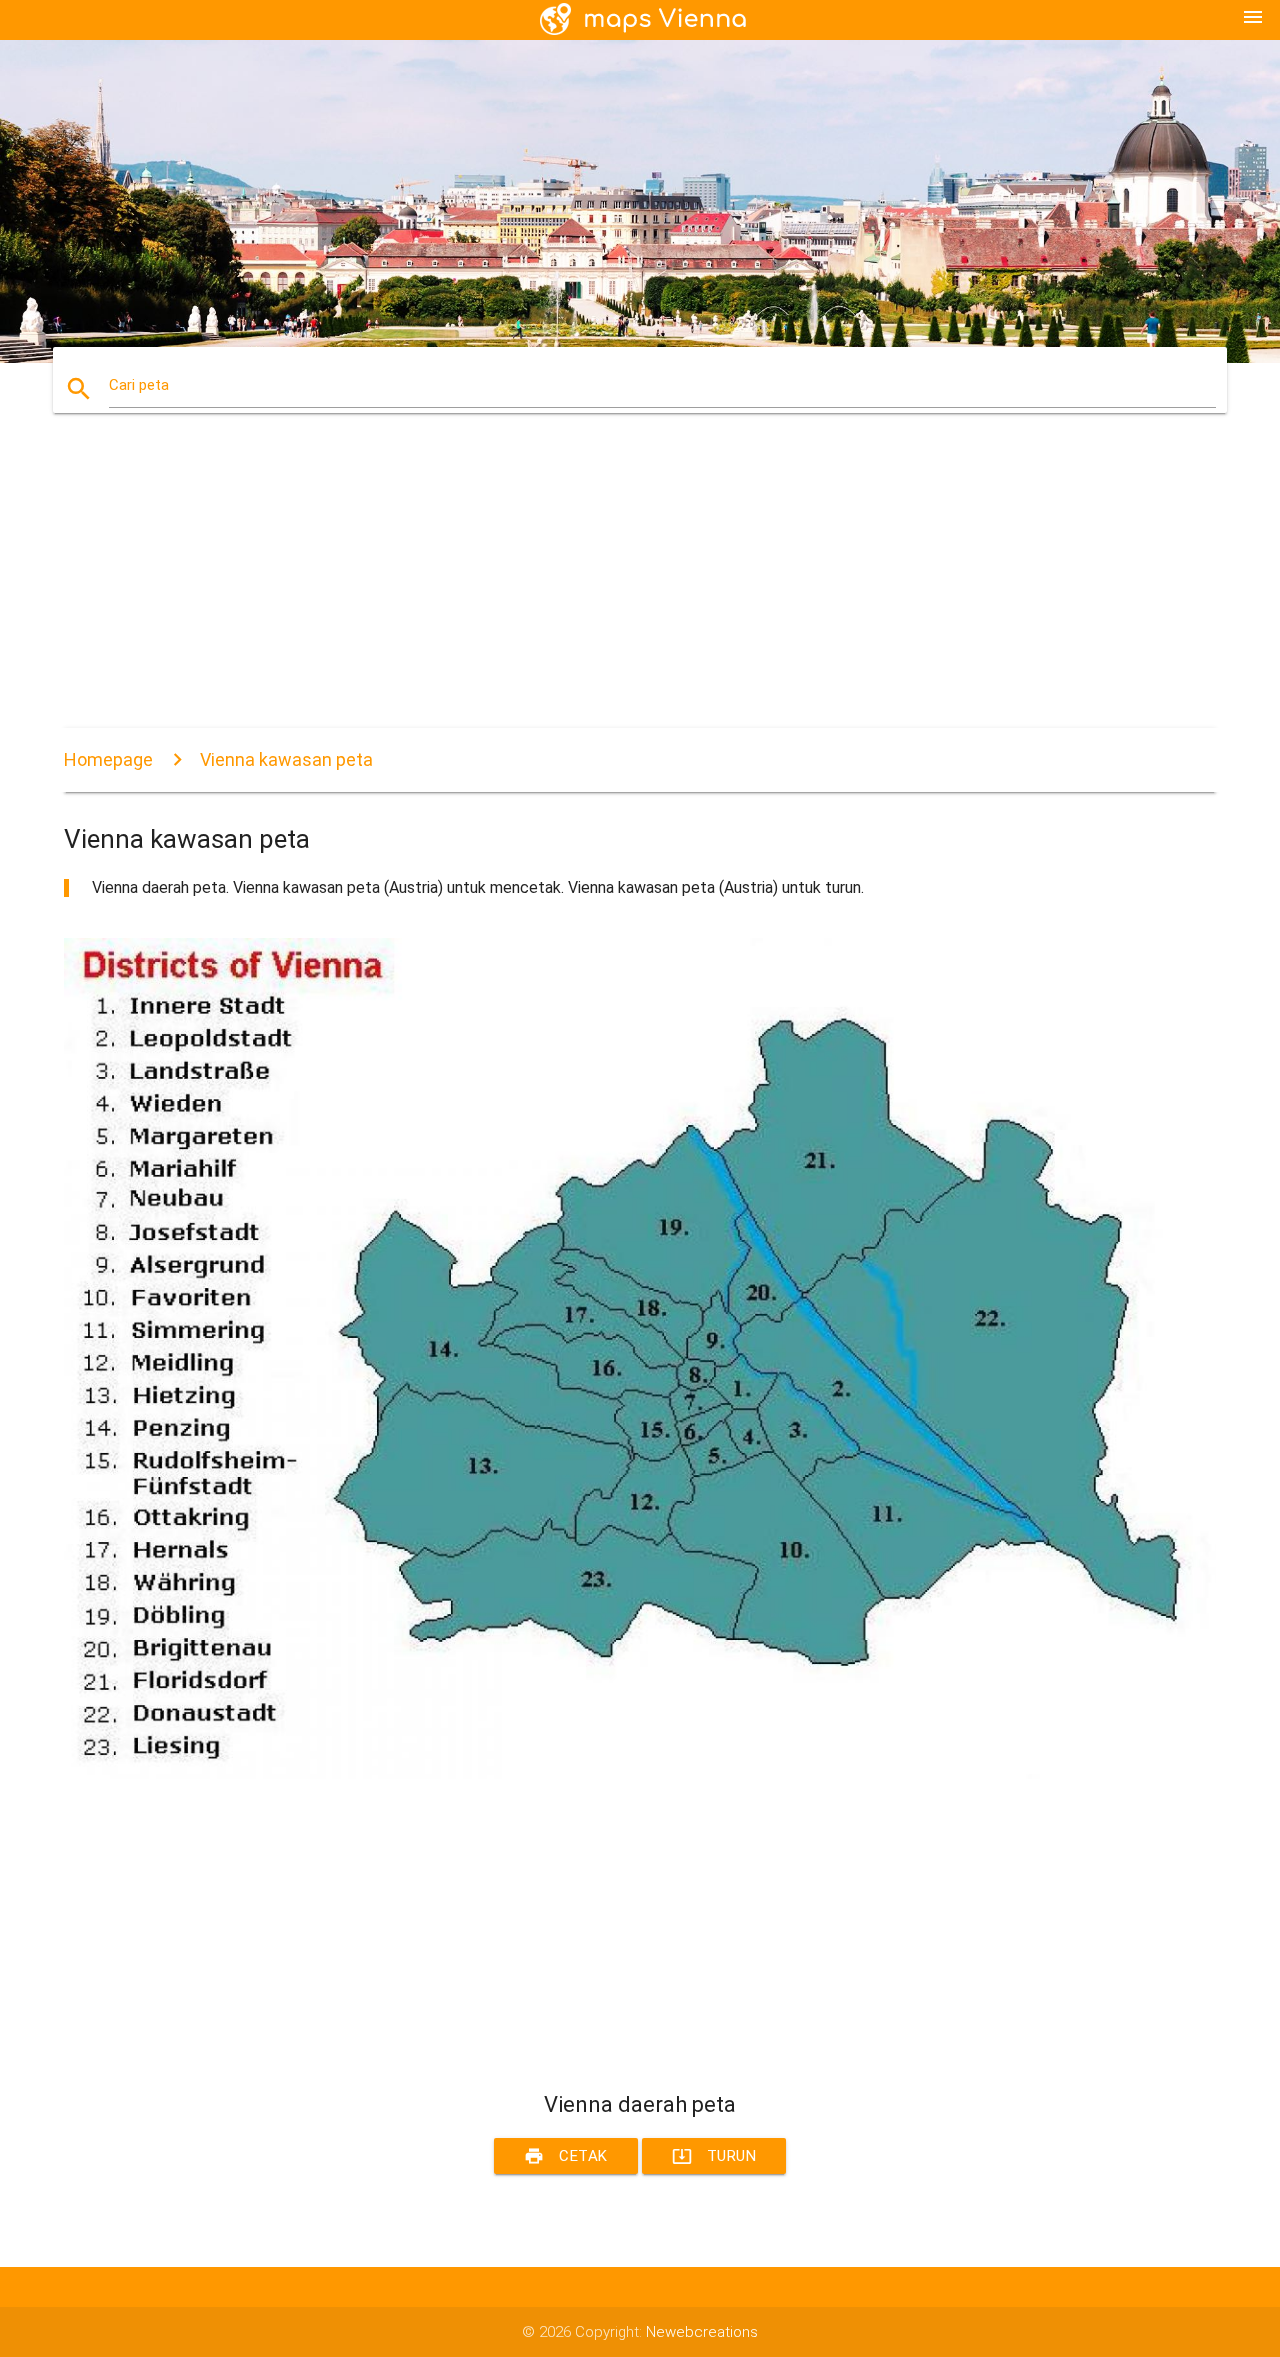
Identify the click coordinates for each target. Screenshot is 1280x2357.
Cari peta (139, 385)
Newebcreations (702, 2332)
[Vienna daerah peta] (640, 1774)
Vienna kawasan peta (286, 759)
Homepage (108, 759)
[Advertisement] (640, 588)
